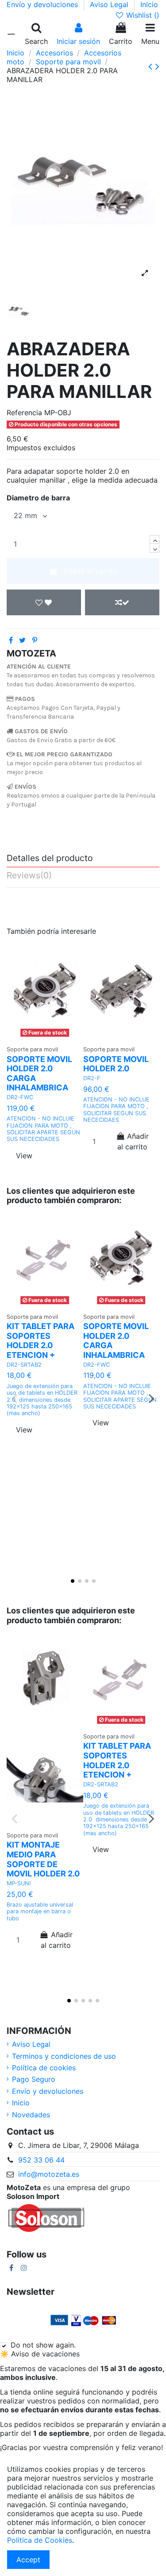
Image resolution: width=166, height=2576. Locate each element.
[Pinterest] (35, 640)
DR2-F (92, 1078)
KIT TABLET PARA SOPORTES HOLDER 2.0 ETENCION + (41, 1341)
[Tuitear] (22, 640)
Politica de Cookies (40, 2540)
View (24, 1156)
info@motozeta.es (49, 2174)
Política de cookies (44, 2068)
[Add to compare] (122, 602)
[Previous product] (152, 66)
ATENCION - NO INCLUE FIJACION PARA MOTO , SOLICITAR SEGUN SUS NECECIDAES (116, 1110)
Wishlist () (142, 15)
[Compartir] (11, 640)
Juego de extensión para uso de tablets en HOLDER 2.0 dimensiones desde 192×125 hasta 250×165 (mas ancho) (42, 1400)
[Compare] (132, 1030)
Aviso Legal (110, 4)
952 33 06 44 (41, 2160)
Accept (28, 2560)
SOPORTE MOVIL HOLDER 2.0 (116, 1064)
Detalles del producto (50, 858)
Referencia (24, 413)
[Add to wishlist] (44, 602)
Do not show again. (43, 2345)
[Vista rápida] (45, 1044)
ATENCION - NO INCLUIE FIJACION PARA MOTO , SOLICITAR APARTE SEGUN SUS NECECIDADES (43, 1129)
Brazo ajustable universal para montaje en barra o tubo (40, 1911)
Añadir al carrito (90, 571)
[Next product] (157, 66)
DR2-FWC (20, 1097)
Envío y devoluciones (43, 4)
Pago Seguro (34, 2079)
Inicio (149, 4)
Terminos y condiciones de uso (64, 2056)
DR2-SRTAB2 (24, 1365)
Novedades (31, 2115)
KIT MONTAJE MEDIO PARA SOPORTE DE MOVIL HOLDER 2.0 (43, 1859)
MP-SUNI (19, 1883)
